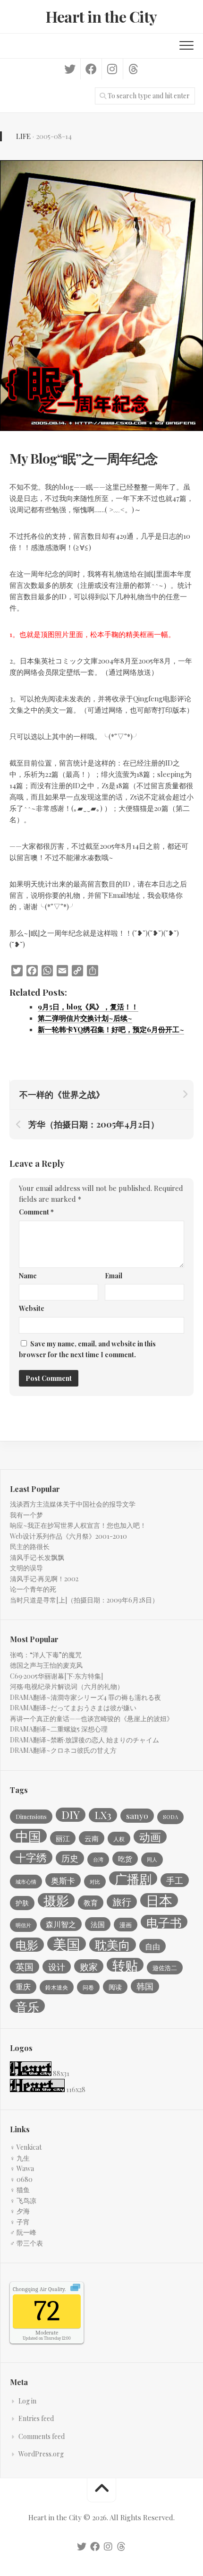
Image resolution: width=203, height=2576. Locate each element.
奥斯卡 (63, 1880)
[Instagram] (112, 69)
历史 (70, 1858)
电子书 (164, 1922)
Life (23, 136)
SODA (170, 1817)
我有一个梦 (26, 1515)
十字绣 (31, 1857)
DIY (71, 1815)
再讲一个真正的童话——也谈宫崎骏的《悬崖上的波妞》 (92, 1719)
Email (114, 1276)
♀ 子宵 (20, 2222)
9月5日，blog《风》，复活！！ (88, 1007)
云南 (92, 1838)
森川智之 (61, 1924)
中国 (28, 1836)
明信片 (23, 1925)
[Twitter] (70, 69)
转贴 (125, 1965)
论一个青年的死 (33, 1589)
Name (28, 1276)
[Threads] (133, 69)
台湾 (98, 1859)
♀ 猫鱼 (20, 2190)
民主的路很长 (30, 1546)
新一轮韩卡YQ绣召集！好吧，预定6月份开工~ (111, 1029)
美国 (67, 1944)
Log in (27, 2401)
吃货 (125, 1859)
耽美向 (113, 1945)
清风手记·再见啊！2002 (44, 1579)
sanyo (137, 1815)
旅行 (122, 1902)
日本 (159, 1900)
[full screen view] (75, 2289)
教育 (91, 1903)
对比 (95, 1882)
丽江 (63, 1838)
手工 (175, 1880)
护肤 (22, 1903)
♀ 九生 (20, 2158)
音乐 (27, 2006)
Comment (36, 1212)
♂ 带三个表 (26, 2243)
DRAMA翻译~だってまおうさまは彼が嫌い (73, 1708)
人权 (119, 1839)
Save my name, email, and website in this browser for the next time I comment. (87, 1349)
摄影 (56, 1900)
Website (32, 1308)
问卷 (88, 1987)
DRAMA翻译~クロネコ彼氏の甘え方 (63, 1750)
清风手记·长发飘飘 (37, 1557)
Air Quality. (39, 2289)
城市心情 (26, 1882)
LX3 (103, 1815)
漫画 (126, 1925)
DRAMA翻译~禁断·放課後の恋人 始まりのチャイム (85, 1740)
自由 (152, 1946)
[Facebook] (91, 69)
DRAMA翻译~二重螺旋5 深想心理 (59, 1729)
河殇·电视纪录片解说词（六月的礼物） (67, 1686)
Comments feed (42, 2436)
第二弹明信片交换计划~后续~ (85, 1018)
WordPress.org (41, 2454)
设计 (57, 1967)
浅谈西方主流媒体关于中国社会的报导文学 (73, 1504)
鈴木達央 (57, 1987)
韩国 (145, 1986)
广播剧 (133, 1878)
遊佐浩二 (165, 1968)
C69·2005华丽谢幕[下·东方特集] (56, 1676)
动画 (150, 1837)
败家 (89, 1966)
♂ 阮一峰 (23, 2232)
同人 (152, 1859)
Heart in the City (101, 16)
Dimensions (31, 1817)
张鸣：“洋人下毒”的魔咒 (46, 1655)
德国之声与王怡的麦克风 (46, 1665)
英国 (25, 1967)
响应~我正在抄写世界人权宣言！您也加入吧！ (78, 1525)
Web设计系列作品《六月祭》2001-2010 (68, 1536)
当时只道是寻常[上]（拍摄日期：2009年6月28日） (84, 1600)
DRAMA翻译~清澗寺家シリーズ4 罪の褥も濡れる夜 (85, 1697)
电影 (27, 1945)
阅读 (115, 1987)
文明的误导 (26, 1568)
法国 (98, 1924)
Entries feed (36, 2418)
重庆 (23, 1986)
